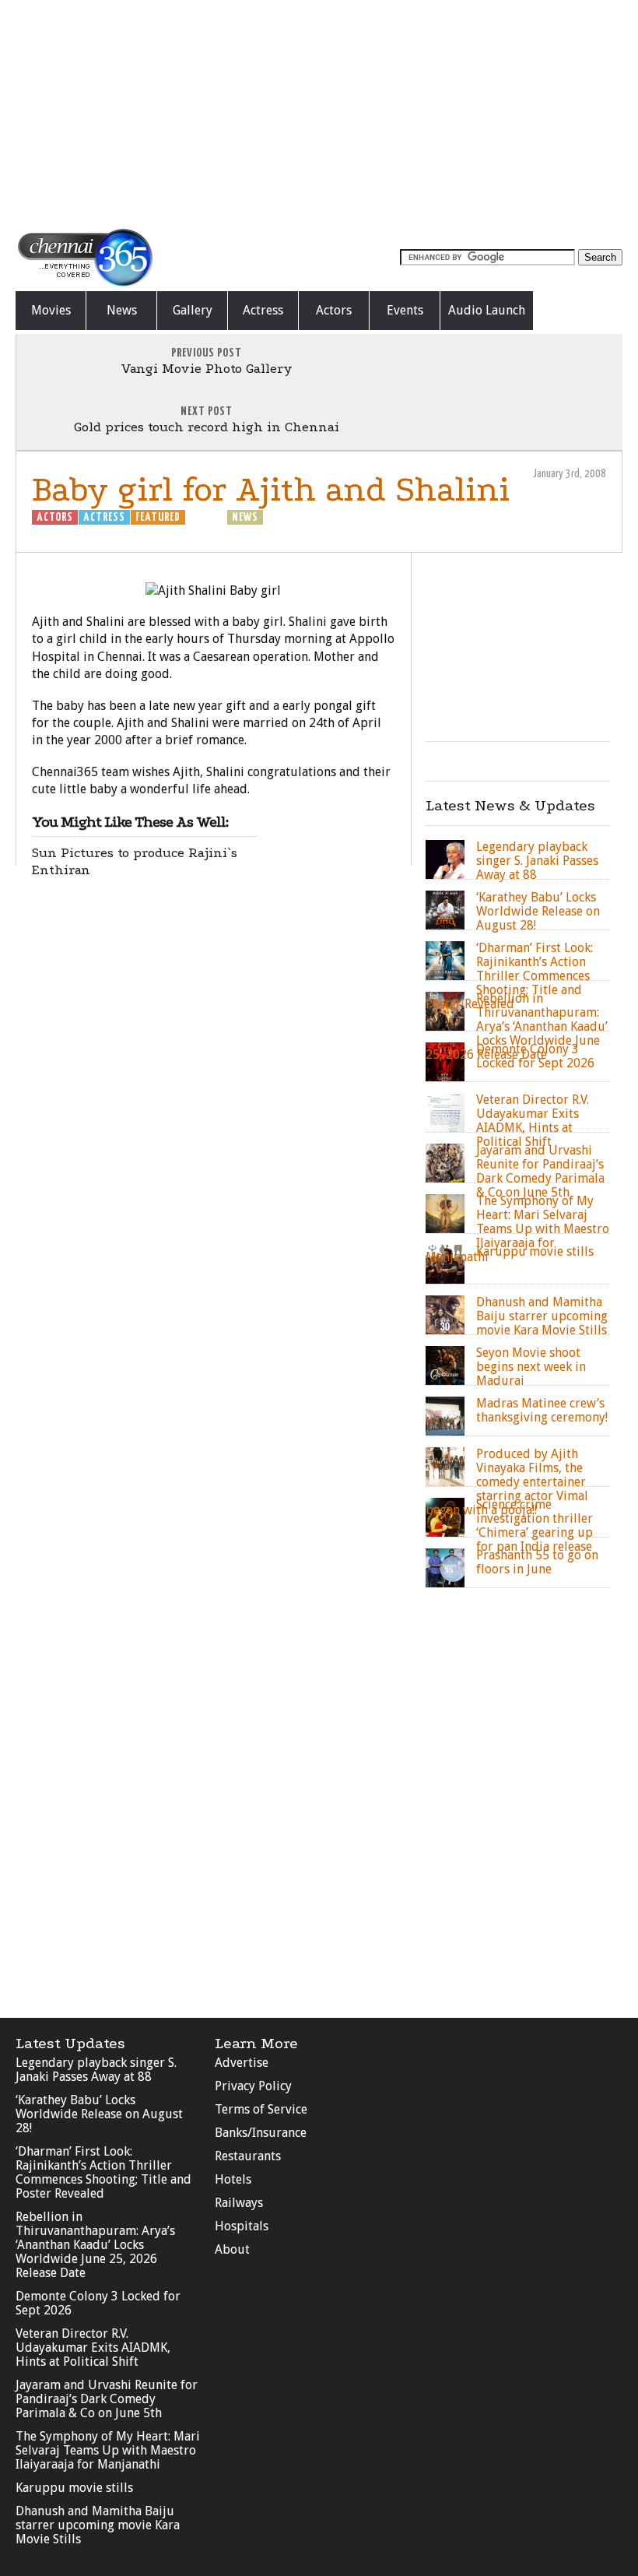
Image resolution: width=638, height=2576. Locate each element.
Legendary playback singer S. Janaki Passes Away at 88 (96, 2070)
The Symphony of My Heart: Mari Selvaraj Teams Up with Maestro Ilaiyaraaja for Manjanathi (108, 2450)
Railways (239, 2203)
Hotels (233, 2179)
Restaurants (248, 2156)
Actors (334, 310)
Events (405, 310)
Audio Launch (487, 310)
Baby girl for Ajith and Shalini (271, 489)
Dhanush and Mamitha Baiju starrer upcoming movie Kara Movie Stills (98, 2525)
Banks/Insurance (261, 2133)
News (122, 310)
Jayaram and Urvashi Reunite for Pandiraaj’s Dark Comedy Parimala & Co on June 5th (107, 2399)
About (232, 2249)
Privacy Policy (253, 2086)
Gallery (193, 310)
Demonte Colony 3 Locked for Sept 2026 (98, 2303)
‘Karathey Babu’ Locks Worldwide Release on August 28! (99, 2114)
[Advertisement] (319, 113)
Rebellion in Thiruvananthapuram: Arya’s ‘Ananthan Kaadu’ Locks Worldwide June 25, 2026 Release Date (95, 2245)
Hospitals (242, 2226)
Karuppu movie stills (74, 2488)
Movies (51, 310)
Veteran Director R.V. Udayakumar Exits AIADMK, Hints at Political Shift (93, 2348)
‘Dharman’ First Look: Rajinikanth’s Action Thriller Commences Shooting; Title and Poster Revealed (103, 2172)
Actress (263, 310)
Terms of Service (261, 2109)
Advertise (242, 2063)
